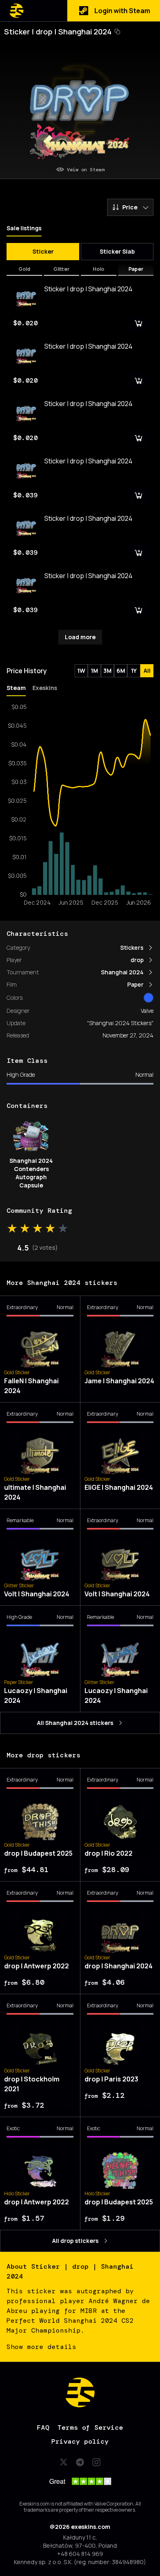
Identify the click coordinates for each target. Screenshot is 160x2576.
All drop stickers (75, 2241)
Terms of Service (90, 2427)
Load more (80, 637)
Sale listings (24, 228)
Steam (16, 688)
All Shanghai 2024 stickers (75, 1723)
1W (81, 671)
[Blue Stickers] (149, 998)
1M (94, 671)
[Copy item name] (117, 32)
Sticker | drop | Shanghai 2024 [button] (58, 32)
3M (107, 671)
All (147, 671)
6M (121, 671)
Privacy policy (80, 2441)
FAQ (43, 2427)
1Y (134, 671)
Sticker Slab (117, 251)
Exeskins (45, 688)
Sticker (43, 251)
